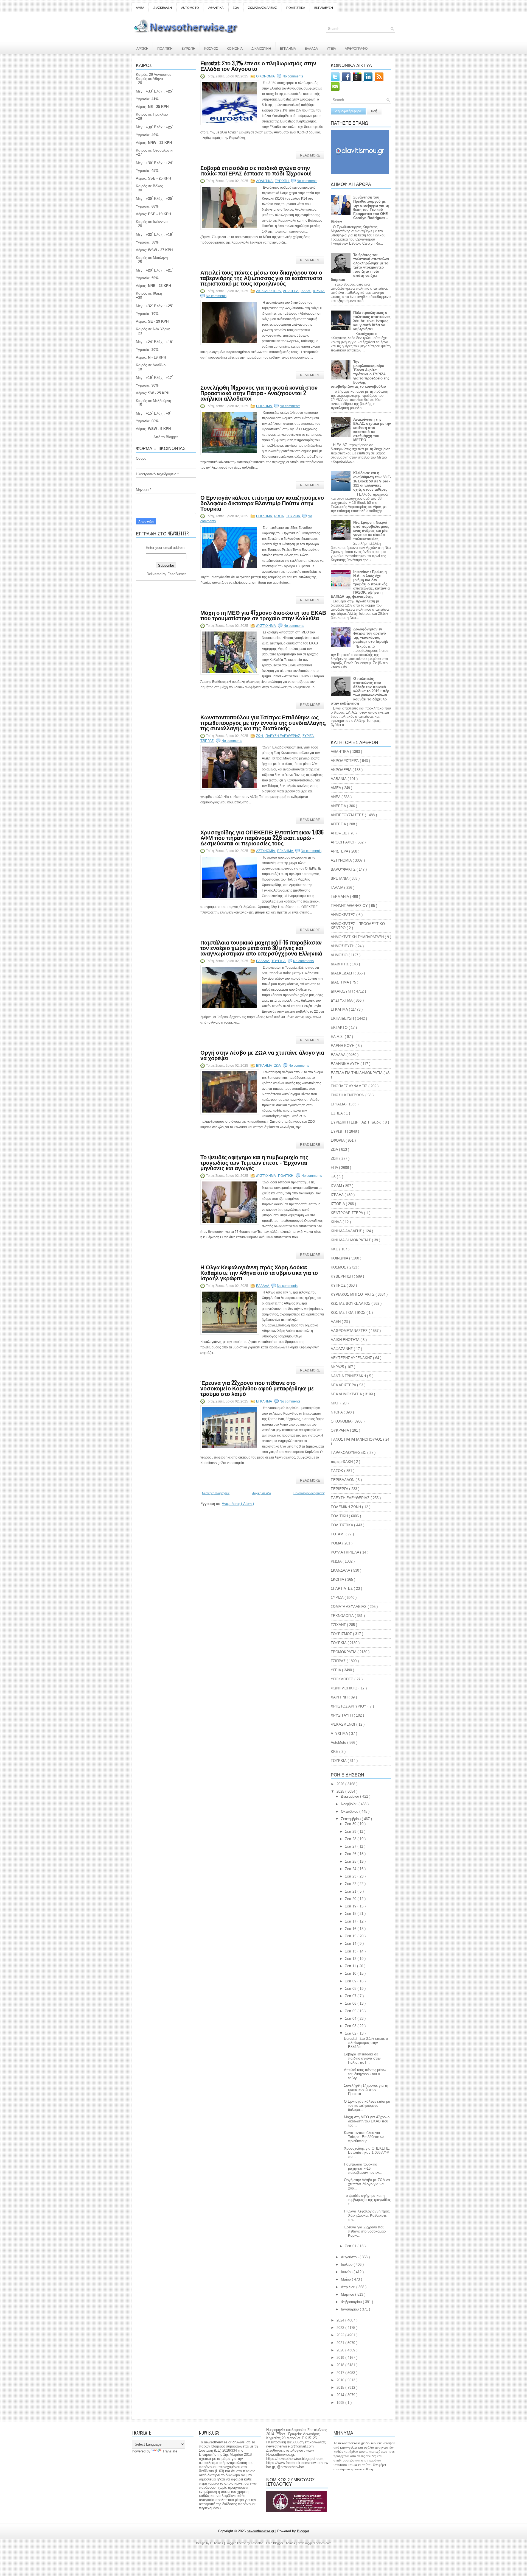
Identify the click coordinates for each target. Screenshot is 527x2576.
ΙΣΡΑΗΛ (319, 291)
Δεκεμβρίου (351, 1796)
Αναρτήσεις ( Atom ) (238, 1504)
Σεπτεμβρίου (351, 1819)
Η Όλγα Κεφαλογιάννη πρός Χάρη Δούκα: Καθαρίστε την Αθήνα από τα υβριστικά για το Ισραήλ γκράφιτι (259, 1272)
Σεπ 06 (351, 2003)
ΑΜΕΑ (140, 8)
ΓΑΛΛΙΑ (337, 888)
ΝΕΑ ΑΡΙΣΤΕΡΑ (344, 1385)
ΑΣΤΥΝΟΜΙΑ (266, 851)
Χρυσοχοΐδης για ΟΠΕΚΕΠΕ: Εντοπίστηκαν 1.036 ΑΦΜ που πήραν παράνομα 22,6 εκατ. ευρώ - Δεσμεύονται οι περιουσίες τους (262, 837)
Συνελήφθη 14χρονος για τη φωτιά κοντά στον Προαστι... (366, 2090)
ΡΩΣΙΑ (279, 516)
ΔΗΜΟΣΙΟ (340, 955)
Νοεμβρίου (350, 1804)
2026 (341, 1784)
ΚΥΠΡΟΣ (339, 1285)
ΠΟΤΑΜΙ (338, 1534)
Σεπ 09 (351, 1981)
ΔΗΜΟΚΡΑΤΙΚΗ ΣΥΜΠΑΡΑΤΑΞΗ (358, 937)
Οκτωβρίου (350, 1811)
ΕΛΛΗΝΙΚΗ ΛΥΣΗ (346, 1064)
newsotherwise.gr (261, 2531)
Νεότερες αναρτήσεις (216, 1493)
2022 (341, 2335)
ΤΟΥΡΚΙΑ (293, 516)
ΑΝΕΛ (336, 797)
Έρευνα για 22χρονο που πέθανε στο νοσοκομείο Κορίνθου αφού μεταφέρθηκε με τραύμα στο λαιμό (257, 1388)
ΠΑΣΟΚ (337, 1471)
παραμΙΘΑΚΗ (342, 1462)
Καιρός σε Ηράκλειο (152, 114)
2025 (341, 1791)
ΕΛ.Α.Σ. (338, 1037)
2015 (341, 2388)
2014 (341, 2395)
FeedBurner (177, 574)
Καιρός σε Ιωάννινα (152, 222)
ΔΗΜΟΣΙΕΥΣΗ (343, 946)
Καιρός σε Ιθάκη (149, 293)
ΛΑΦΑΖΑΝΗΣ (342, 1349)
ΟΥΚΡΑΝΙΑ (340, 1430)
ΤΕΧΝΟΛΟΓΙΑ (343, 1616)
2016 (341, 2380)
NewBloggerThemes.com (314, 2543)
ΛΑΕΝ (336, 1322)
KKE (335, 1752)
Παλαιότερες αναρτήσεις (309, 1493)
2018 (341, 2365)
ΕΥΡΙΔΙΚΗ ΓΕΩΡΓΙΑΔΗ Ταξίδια (357, 1122)
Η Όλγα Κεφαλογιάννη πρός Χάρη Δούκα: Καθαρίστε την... (367, 2215)
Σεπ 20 (351, 1899)
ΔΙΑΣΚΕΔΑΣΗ (163, 8)
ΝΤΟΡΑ (337, 1412)
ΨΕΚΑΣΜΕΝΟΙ (344, 1724)
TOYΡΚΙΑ (339, 1761)
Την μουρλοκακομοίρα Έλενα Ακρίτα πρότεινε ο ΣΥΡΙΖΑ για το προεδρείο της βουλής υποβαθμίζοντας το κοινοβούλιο (360, 374)
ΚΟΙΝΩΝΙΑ (235, 48)
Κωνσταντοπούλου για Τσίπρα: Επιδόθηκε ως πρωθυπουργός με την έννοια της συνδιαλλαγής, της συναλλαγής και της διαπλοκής (263, 722)
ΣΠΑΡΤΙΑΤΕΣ (342, 1589)
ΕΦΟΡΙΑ (338, 1140)
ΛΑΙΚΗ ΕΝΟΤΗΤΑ (346, 1340)
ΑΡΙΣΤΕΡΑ (291, 291)
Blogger (172, 437)
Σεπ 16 (351, 1929)
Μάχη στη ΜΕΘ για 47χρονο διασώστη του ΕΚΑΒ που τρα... (367, 2121)
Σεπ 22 (351, 1884)
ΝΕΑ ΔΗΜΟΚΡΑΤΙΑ (347, 1394)
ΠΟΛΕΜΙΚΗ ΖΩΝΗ (346, 1507)
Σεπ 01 (351, 2246)
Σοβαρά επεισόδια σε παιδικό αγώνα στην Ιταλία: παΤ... (362, 2058)
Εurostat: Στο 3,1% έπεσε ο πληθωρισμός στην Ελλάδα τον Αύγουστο (258, 66)
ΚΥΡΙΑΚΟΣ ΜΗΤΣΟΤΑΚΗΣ (353, 1294)
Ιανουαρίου (350, 2309)
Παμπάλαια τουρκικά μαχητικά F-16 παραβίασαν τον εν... (363, 2168)
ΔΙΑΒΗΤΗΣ (340, 964)
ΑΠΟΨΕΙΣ (340, 833)
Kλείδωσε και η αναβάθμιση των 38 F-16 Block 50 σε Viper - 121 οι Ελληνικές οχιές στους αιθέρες (372, 481)
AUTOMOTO (190, 8)
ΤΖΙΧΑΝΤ (339, 1625)
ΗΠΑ (335, 1168)
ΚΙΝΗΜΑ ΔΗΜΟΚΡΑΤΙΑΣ (351, 1240)
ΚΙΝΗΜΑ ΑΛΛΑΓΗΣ (347, 1231)
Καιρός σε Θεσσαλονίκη (155, 150)
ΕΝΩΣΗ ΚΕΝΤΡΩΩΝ (348, 1095)
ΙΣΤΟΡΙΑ (338, 1204)
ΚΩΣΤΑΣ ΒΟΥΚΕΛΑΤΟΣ (351, 1304)
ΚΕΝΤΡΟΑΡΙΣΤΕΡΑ (347, 1213)
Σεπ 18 (351, 1914)
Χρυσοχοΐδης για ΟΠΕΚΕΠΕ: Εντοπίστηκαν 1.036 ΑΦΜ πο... (367, 2152)
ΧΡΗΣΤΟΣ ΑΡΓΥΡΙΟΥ (349, 1706)
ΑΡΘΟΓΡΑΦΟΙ (343, 842)
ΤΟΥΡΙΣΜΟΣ (342, 1634)
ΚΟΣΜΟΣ (211, 48)
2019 (341, 2358)
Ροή (374, 111)
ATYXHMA (340, 1733)
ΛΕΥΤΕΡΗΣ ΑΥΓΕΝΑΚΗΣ (352, 1358)
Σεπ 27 (351, 1846)
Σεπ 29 (351, 1832)
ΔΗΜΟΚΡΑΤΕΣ (344, 915)
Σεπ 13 (351, 1951)
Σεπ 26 (351, 1854)
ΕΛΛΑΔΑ (311, 48)
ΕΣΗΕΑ (337, 1113)
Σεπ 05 (351, 2011)
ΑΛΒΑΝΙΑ (339, 779)
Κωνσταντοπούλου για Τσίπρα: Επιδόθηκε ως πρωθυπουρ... (364, 2137)
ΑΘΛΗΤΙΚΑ (216, 8)
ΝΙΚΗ (336, 1403)
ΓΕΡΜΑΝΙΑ (340, 897)
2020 (341, 2350)
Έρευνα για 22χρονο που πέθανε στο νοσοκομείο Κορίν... (365, 2231)
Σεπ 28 (351, 1839)
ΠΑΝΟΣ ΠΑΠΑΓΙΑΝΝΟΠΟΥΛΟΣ (357, 1439)
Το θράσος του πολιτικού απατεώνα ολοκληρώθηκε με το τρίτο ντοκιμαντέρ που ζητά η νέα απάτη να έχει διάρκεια (360, 267)
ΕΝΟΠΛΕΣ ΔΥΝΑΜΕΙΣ (350, 1086)
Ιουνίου (347, 2272)
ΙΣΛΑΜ (306, 291)
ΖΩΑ (236, 8)
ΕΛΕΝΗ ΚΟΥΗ (343, 1046)
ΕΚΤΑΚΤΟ (340, 1028)
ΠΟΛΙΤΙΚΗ (165, 48)
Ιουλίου (347, 2265)
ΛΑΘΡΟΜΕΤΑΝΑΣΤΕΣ (350, 1331)
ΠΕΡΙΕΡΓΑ (340, 1489)
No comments (293, 76)
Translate (170, 2451)
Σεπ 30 (351, 1824)
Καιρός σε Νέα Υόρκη (153, 329)
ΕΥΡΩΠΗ (188, 48)
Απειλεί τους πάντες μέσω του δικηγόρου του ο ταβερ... (365, 2074)
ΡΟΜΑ (337, 1543)
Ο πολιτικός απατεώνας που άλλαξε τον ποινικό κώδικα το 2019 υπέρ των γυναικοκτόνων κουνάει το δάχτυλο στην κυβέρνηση (360, 691)
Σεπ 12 (351, 1959)
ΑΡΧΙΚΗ (142, 48)
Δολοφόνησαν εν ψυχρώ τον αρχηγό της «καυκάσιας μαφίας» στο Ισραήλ (371, 635)
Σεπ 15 (351, 1936)
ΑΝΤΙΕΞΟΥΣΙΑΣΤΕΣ (348, 815)
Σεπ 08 (351, 1989)
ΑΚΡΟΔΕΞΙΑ (342, 770)
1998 (341, 2403)
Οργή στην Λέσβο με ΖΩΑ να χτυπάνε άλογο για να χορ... (367, 2184)
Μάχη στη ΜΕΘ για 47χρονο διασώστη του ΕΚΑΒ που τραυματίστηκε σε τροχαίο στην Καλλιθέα (263, 615)
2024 (341, 2320)
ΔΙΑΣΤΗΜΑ (340, 982)
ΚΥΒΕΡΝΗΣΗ (342, 1276)
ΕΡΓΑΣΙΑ (339, 1104)
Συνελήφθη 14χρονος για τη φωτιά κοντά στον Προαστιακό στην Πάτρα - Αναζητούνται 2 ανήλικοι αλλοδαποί (259, 393)
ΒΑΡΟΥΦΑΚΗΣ (344, 869)
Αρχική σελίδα (262, 1493)
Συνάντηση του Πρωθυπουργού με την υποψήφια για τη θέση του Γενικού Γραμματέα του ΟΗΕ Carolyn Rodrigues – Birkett (360, 210)
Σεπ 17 (351, 1921)
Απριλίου (349, 2287)
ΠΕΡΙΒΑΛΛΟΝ (343, 1480)
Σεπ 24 (351, 1869)
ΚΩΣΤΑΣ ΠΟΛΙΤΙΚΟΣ (349, 1313)
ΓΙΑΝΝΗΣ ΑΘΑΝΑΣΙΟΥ (350, 906)
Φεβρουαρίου (352, 2302)
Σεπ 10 (351, 1973)
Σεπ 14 (351, 1944)
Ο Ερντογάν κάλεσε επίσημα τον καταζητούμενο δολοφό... (367, 2106)
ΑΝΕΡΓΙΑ (339, 806)
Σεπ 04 (351, 2018)
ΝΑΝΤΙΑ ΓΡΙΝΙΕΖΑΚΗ (349, 1376)
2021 (341, 2343)
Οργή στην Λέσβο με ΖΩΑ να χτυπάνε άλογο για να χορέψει (262, 1055)
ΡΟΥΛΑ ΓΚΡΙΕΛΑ (345, 1552)
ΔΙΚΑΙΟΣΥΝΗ (261, 48)
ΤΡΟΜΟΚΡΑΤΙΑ (344, 1652)
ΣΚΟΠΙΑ (338, 1579)
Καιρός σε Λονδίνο (151, 365)
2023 (341, 2328)
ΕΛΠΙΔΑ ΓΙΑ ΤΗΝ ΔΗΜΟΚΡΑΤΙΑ (357, 1073)
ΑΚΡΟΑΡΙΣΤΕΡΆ (269, 291)
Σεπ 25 (351, 1861)
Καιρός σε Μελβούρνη (153, 401)
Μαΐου (346, 2279)
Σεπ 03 (351, 2026)
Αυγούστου (350, 2257)
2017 (341, 2373)
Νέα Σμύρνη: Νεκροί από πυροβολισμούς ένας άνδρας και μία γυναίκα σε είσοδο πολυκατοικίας (371, 531)
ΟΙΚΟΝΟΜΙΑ (266, 76)
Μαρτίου (348, 2294)
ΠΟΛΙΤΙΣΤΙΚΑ (296, 8)
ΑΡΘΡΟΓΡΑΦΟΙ (357, 48)
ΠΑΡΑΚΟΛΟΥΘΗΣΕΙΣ (349, 1453)
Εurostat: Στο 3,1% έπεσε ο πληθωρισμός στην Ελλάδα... (366, 2043)
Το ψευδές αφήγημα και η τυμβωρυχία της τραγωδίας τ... (367, 2200)
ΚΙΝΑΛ (337, 1222)
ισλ (334, 1177)
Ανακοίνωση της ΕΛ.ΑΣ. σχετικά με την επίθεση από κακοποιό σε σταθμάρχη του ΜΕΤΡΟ (372, 430)
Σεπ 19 (351, 1906)
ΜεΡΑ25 (338, 1367)
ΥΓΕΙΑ (331, 48)
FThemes (217, 2543)
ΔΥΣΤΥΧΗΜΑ (266, 626)
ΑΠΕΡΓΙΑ (339, 824)
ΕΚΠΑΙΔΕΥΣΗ (324, 8)
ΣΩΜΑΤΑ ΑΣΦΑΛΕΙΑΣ (263, 8)
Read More (310, 155)
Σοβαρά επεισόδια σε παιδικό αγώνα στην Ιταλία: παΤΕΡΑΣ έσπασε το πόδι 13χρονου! (256, 170)
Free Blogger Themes (281, 2543)
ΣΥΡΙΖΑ (308, 736)
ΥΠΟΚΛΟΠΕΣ (343, 1679)
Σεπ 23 (351, 1876)
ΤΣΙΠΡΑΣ (207, 741)
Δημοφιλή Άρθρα (348, 111)
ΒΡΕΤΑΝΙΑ (340, 878)
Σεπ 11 (351, 1966)
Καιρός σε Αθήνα (149, 79)
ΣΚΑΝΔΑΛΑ (341, 1570)
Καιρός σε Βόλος (149, 186)
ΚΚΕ (335, 1249)
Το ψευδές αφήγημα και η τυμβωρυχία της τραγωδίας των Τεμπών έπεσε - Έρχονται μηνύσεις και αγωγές (254, 1162)
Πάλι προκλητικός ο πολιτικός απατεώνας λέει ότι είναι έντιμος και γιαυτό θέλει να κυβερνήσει (372, 321)
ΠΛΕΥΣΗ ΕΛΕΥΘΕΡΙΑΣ (283, 736)
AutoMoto (339, 1743)
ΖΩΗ (260, 736)
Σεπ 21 (351, 1891)
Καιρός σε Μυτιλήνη (152, 258)
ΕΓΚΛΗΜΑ (288, 48)
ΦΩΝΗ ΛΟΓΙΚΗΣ (345, 1688)
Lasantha (257, 2543)
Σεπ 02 (351, 2033)
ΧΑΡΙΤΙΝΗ (340, 1697)
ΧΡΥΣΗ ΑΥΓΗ (342, 1715)
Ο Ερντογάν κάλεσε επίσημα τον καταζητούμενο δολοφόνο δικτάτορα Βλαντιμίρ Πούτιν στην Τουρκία (262, 503)
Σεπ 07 (351, 1996)
